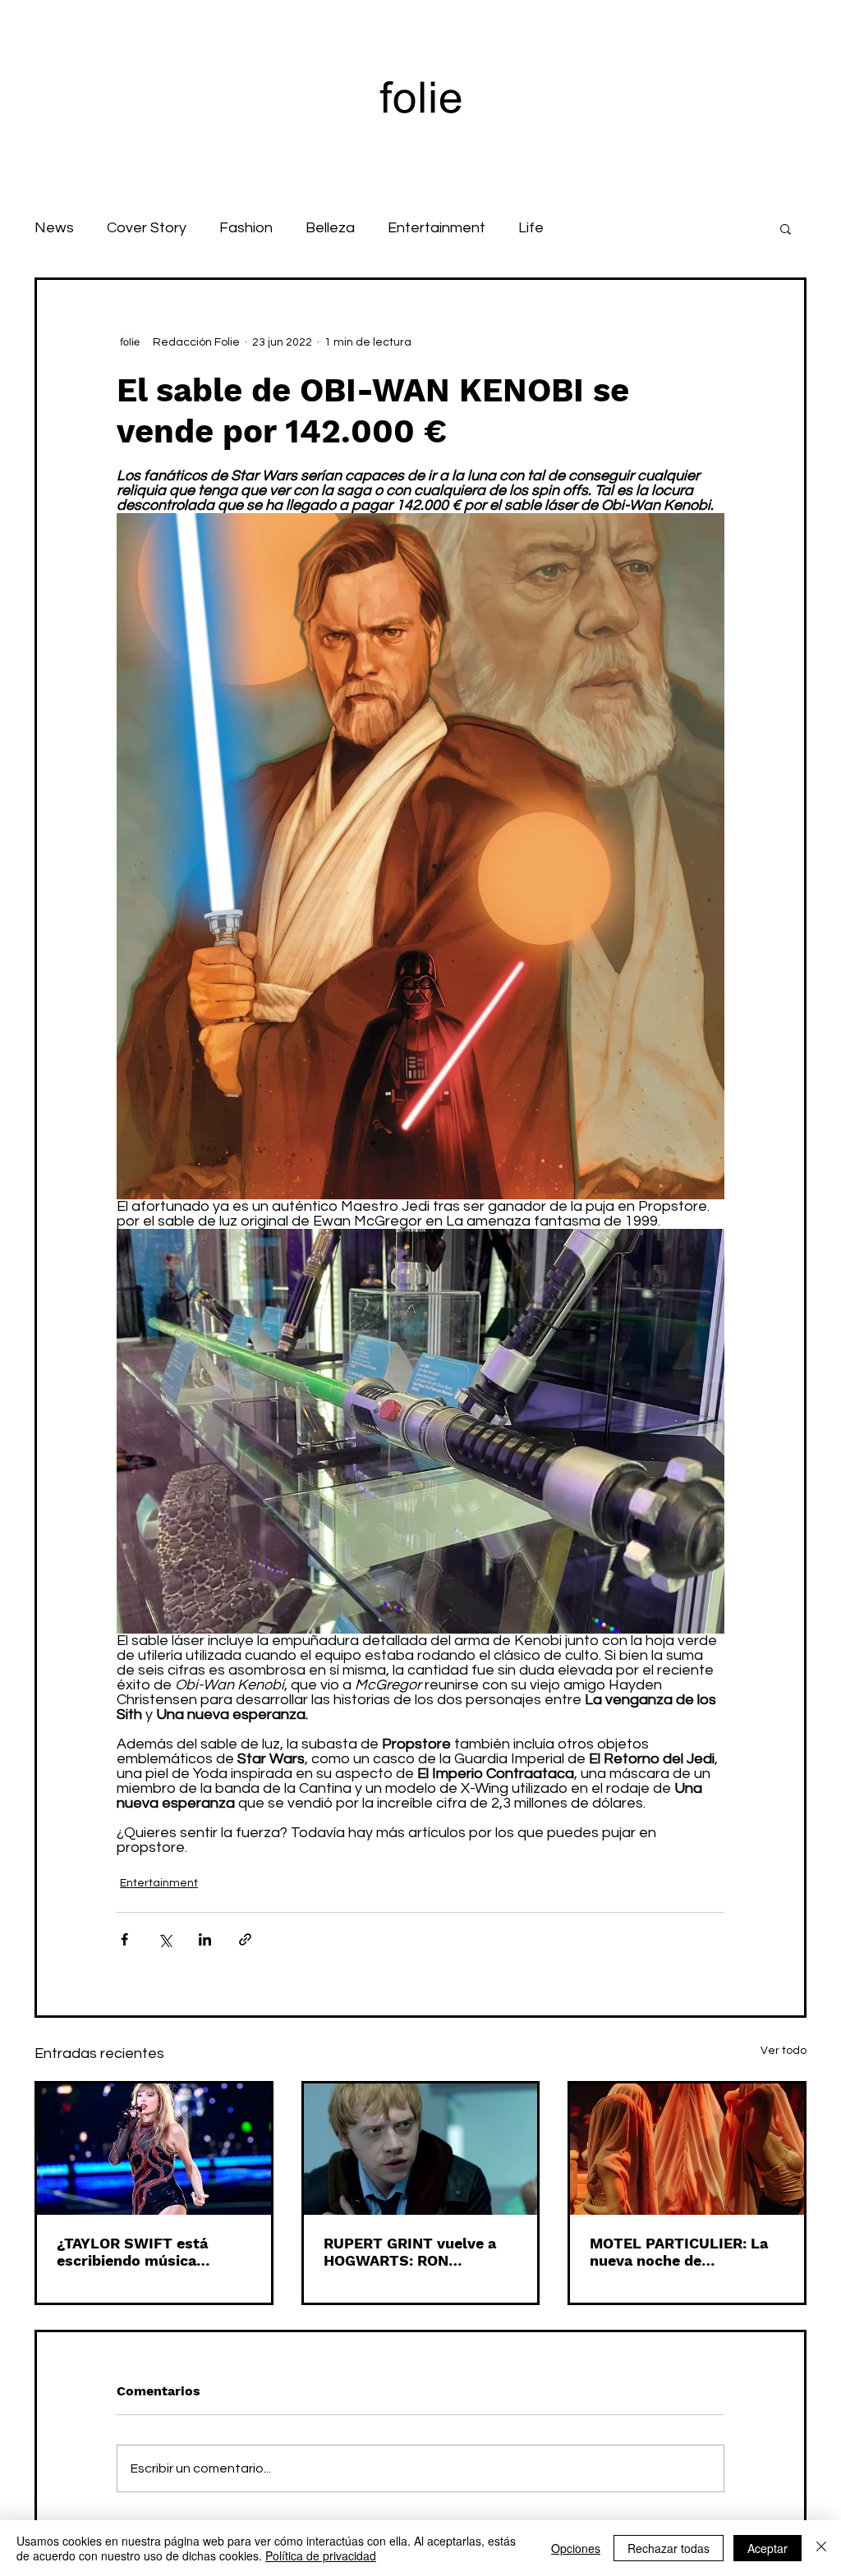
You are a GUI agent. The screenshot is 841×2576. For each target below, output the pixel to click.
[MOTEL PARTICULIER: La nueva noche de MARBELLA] (687, 2149)
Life (531, 228)
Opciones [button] (576, 2548)
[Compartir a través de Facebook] (124, 1939)
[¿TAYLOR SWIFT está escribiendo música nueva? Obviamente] (154, 2149)
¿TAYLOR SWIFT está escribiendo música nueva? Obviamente (132, 2252)
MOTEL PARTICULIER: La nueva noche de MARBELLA (679, 2252)
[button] (786, 228)
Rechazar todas (669, 2548)
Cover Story (147, 228)
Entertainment (437, 228)
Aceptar (767, 2548)
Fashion (246, 228)
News (54, 228)
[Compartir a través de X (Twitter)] (165, 1939)
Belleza (330, 228)
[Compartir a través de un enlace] (245, 1939)
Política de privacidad (321, 2555)
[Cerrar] (821, 2548)
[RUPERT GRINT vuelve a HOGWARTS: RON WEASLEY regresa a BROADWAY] (421, 2149)
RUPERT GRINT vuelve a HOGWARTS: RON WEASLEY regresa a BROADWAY (410, 2252)
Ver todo (784, 2051)
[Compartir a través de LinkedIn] (205, 1939)
